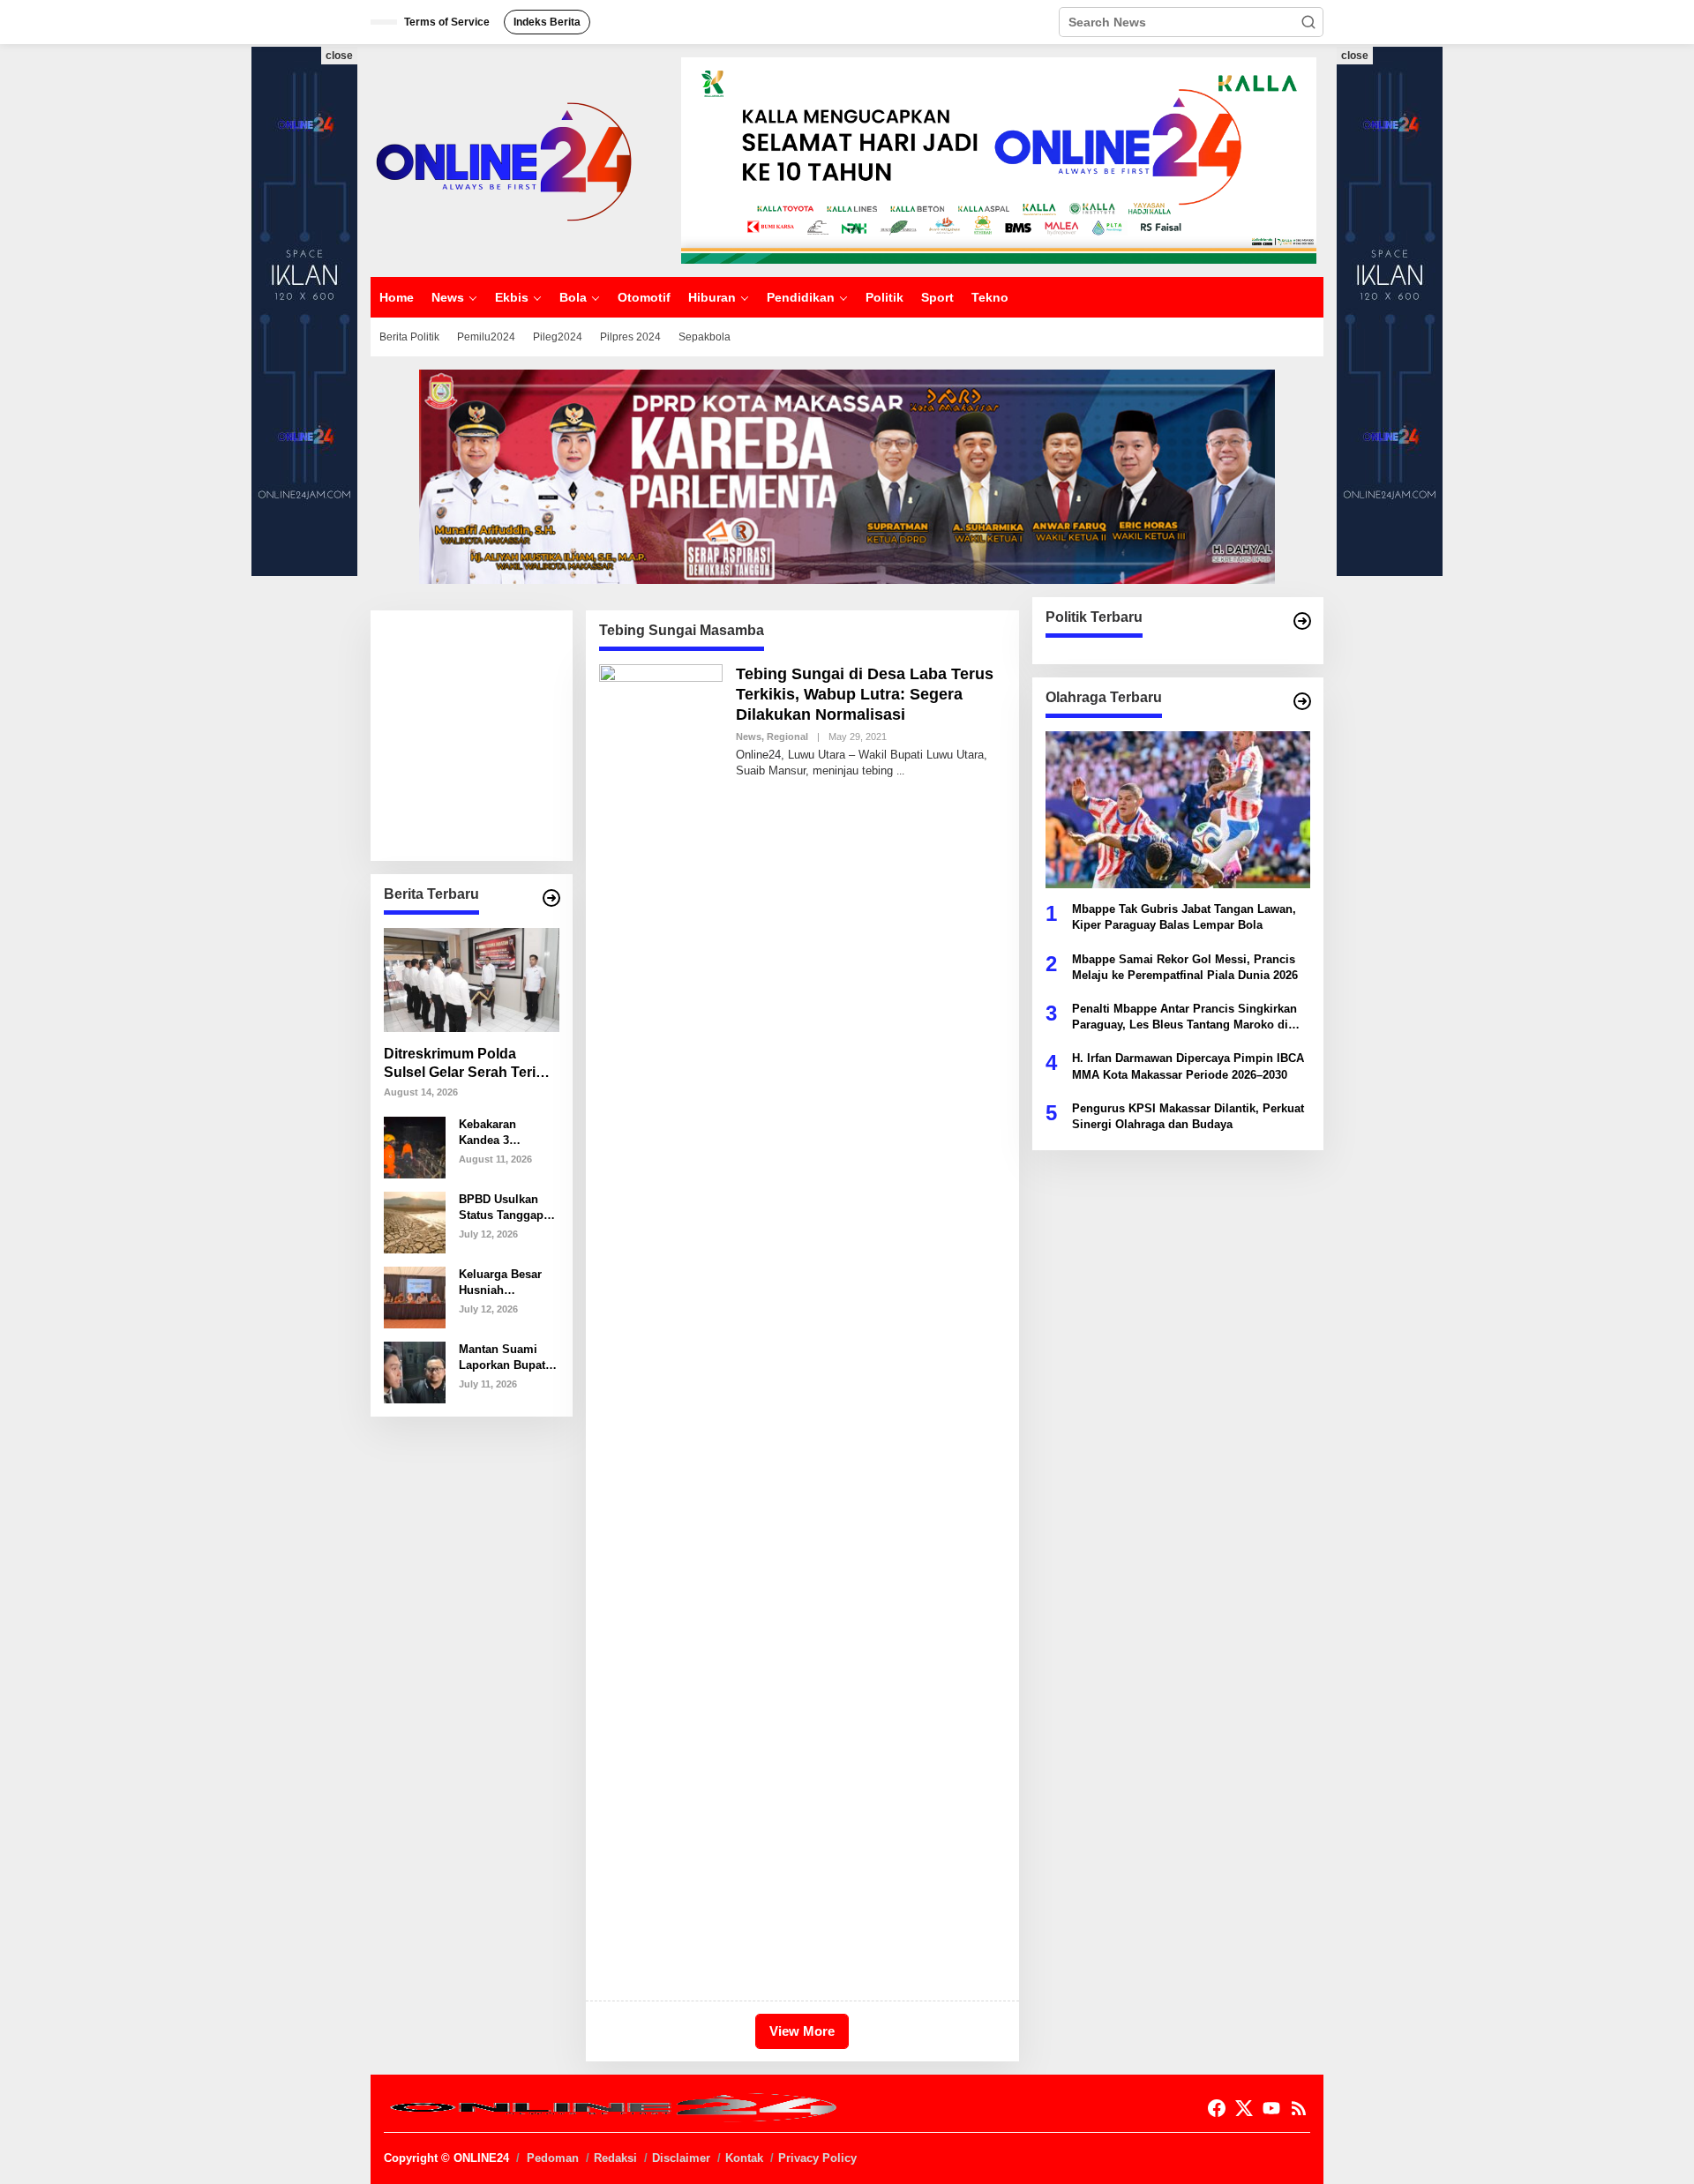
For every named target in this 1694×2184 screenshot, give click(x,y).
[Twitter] (1244, 2109)
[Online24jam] (503, 160)
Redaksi (615, 2158)
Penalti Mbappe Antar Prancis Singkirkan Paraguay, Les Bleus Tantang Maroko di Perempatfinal (1184, 1017)
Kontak (744, 2158)
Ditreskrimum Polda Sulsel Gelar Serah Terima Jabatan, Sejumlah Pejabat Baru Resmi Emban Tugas (470, 1064)
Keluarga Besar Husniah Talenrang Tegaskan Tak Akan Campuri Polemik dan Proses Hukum (500, 1282)
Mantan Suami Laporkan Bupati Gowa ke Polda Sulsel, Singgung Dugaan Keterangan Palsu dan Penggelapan (507, 1357)
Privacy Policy (817, 2158)
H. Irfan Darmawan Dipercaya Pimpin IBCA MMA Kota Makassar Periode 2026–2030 (1188, 1066)
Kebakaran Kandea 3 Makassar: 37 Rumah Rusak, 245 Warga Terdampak (498, 1132)
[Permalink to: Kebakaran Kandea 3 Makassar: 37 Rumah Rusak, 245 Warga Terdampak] (415, 1146)
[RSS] (1299, 2109)
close (339, 56)
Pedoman (553, 2158)
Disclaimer (681, 2158)
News (749, 737)
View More (802, 2031)
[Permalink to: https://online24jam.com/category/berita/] (551, 898)
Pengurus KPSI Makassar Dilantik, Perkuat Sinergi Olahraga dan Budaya (1188, 1115)
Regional (787, 737)
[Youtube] (1271, 2109)
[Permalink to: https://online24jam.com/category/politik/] (1302, 621)
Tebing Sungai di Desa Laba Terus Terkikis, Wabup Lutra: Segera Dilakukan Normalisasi (865, 695)
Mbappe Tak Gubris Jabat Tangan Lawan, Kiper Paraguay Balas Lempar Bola (1184, 917)
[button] (1308, 22)
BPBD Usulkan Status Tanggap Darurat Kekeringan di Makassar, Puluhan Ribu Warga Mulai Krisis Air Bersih (504, 1207)
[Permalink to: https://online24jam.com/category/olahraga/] (1302, 701)
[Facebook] (1217, 2109)
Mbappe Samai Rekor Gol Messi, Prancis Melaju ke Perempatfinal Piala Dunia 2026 (1185, 966)
